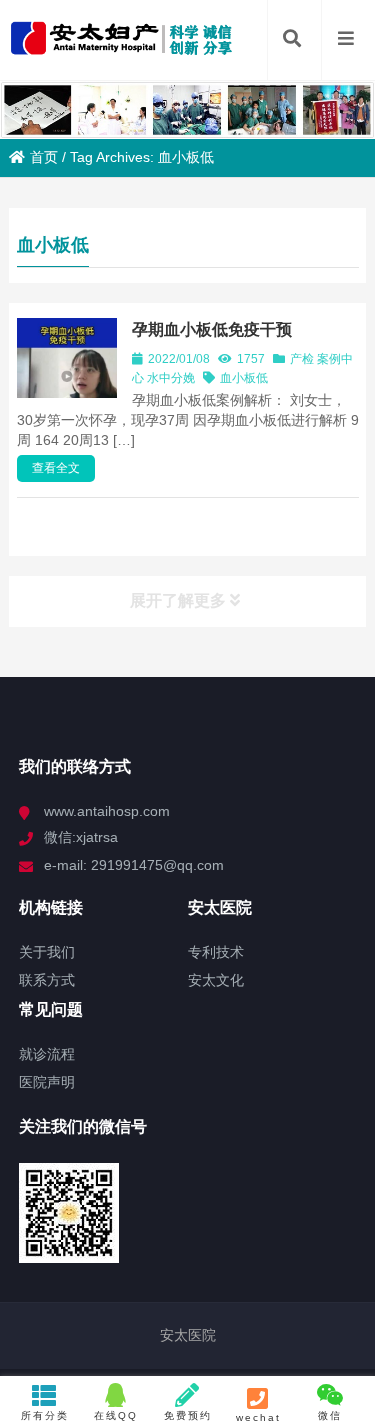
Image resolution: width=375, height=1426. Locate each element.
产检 (302, 359)
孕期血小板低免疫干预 (212, 329)
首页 (44, 157)
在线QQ (116, 1415)
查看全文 (56, 468)
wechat (258, 1417)
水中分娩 (171, 378)
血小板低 (244, 378)
